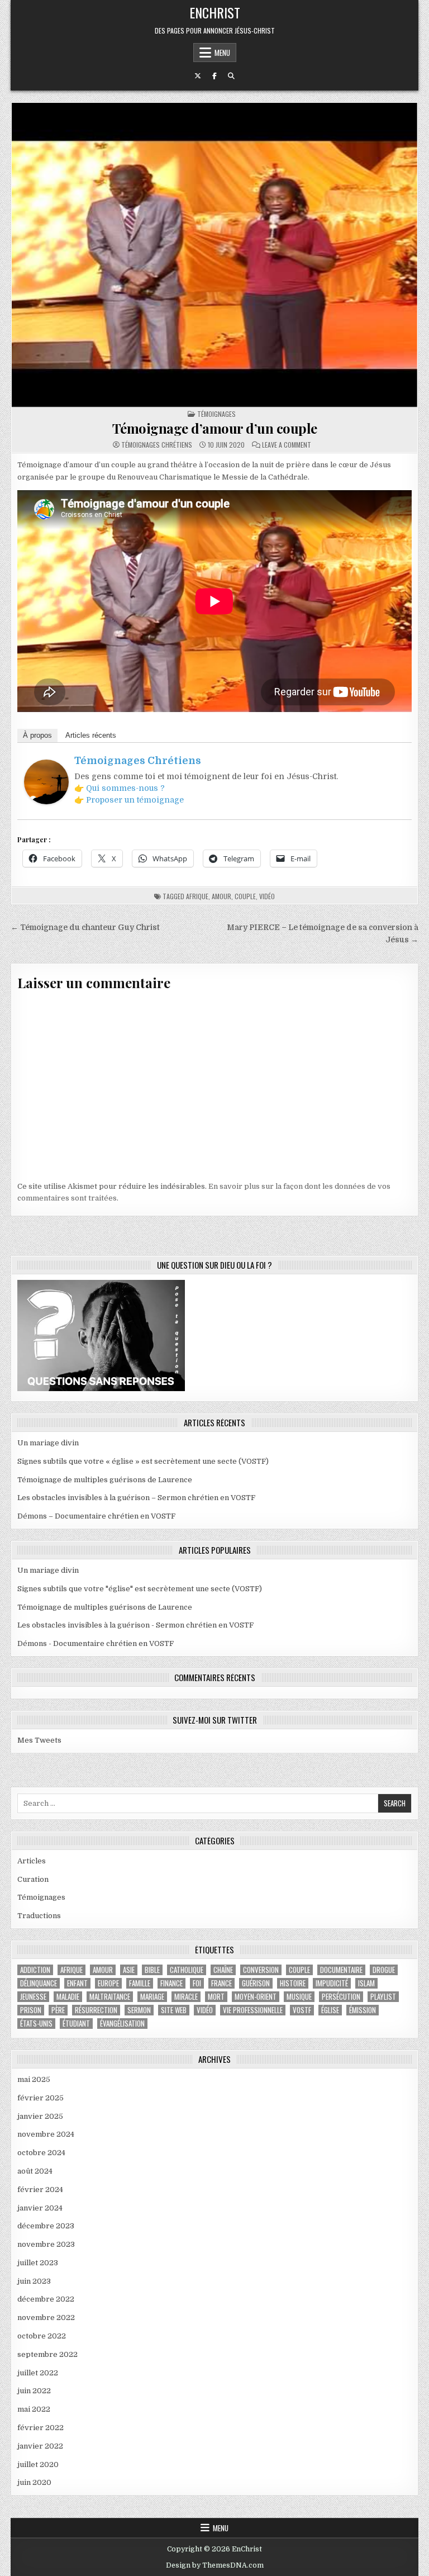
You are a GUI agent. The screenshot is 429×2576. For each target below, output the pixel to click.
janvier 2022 (40, 2446)
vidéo (267, 896)
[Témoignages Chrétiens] (46, 802)
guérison (256, 1983)
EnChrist (215, 12)
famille (140, 1983)
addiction (35, 1970)
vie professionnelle (253, 2010)
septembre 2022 (47, 2354)
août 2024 (35, 2171)
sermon (139, 2010)
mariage (152, 1997)
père (58, 2010)
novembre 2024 (46, 2134)
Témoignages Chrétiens (157, 445)
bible (152, 1970)
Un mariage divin (48, 1443)
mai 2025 (34, 2079)
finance (171, 1983)
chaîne (223, 1970)
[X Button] (198, 76)
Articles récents (91, 735)
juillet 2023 (38, 2263)
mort (216, 1997)
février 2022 (40, 2428)
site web (174, 2010)
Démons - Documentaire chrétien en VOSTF (96, 1643)
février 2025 (40, 2098)
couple (245, 896)
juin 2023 (34, 2281)
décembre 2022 (46, 2299)
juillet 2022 (38, 2373)
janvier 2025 (40, 2116)
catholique (187, 1970)
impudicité (332, 1983)
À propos (37, 735)
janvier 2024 (40, 2208)
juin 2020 (34, 2482)
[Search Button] (231, 76)
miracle (186, 1997)
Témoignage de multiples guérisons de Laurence (105, 1480)
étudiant (76, 2024)
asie (129, 1970)
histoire (293, 1983)
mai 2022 (34, 2409)
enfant (77, 1983)
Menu (222, 53)
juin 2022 (34, 2391)
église (330, 2010)
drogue (384, 1970)
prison (31, 2010)
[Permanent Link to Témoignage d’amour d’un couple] (214, 255)
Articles (32, 1861)
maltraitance (110, 1997)
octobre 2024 (41, 2153)
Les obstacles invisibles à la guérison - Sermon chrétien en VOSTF (135, 1625)
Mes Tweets (39, 1740)
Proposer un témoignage (135, 800)
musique (299, 1997)
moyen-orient (256, 1997)
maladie (68, 1997)
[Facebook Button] (214, 76)
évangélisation (122, 2024)
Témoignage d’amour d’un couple (215, 428)
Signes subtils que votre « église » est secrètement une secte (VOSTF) (143, 1461)
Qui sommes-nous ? (125, 788)
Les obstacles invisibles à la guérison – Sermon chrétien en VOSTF (136, 1498)
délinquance (39, 1983)
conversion (261, 1970)
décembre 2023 (46, 2226)
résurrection (96, 2010)
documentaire (341, 1970)
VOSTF (302, 2010)
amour (221, 896)
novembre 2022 (46, 2318)
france (221, 1983)
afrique (197, 896)
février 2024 (40, 2190)
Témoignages (216, 414)
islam (366, 1983)
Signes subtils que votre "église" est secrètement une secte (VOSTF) (140, 1589)
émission (363, 2010)
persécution (341, 1997)
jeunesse (33, 1997)
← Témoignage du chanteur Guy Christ (85, 928)
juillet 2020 (38, 2464)
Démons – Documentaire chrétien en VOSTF (96, 1516)
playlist (383, 1997)
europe (108, 1983)
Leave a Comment (287, 445)
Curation (33, 1879)
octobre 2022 (42, 2336)
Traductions (39, 1916)
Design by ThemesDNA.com (215, 2565)
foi (197, 1983)
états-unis (36, 2024)
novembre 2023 (46, 2244)
